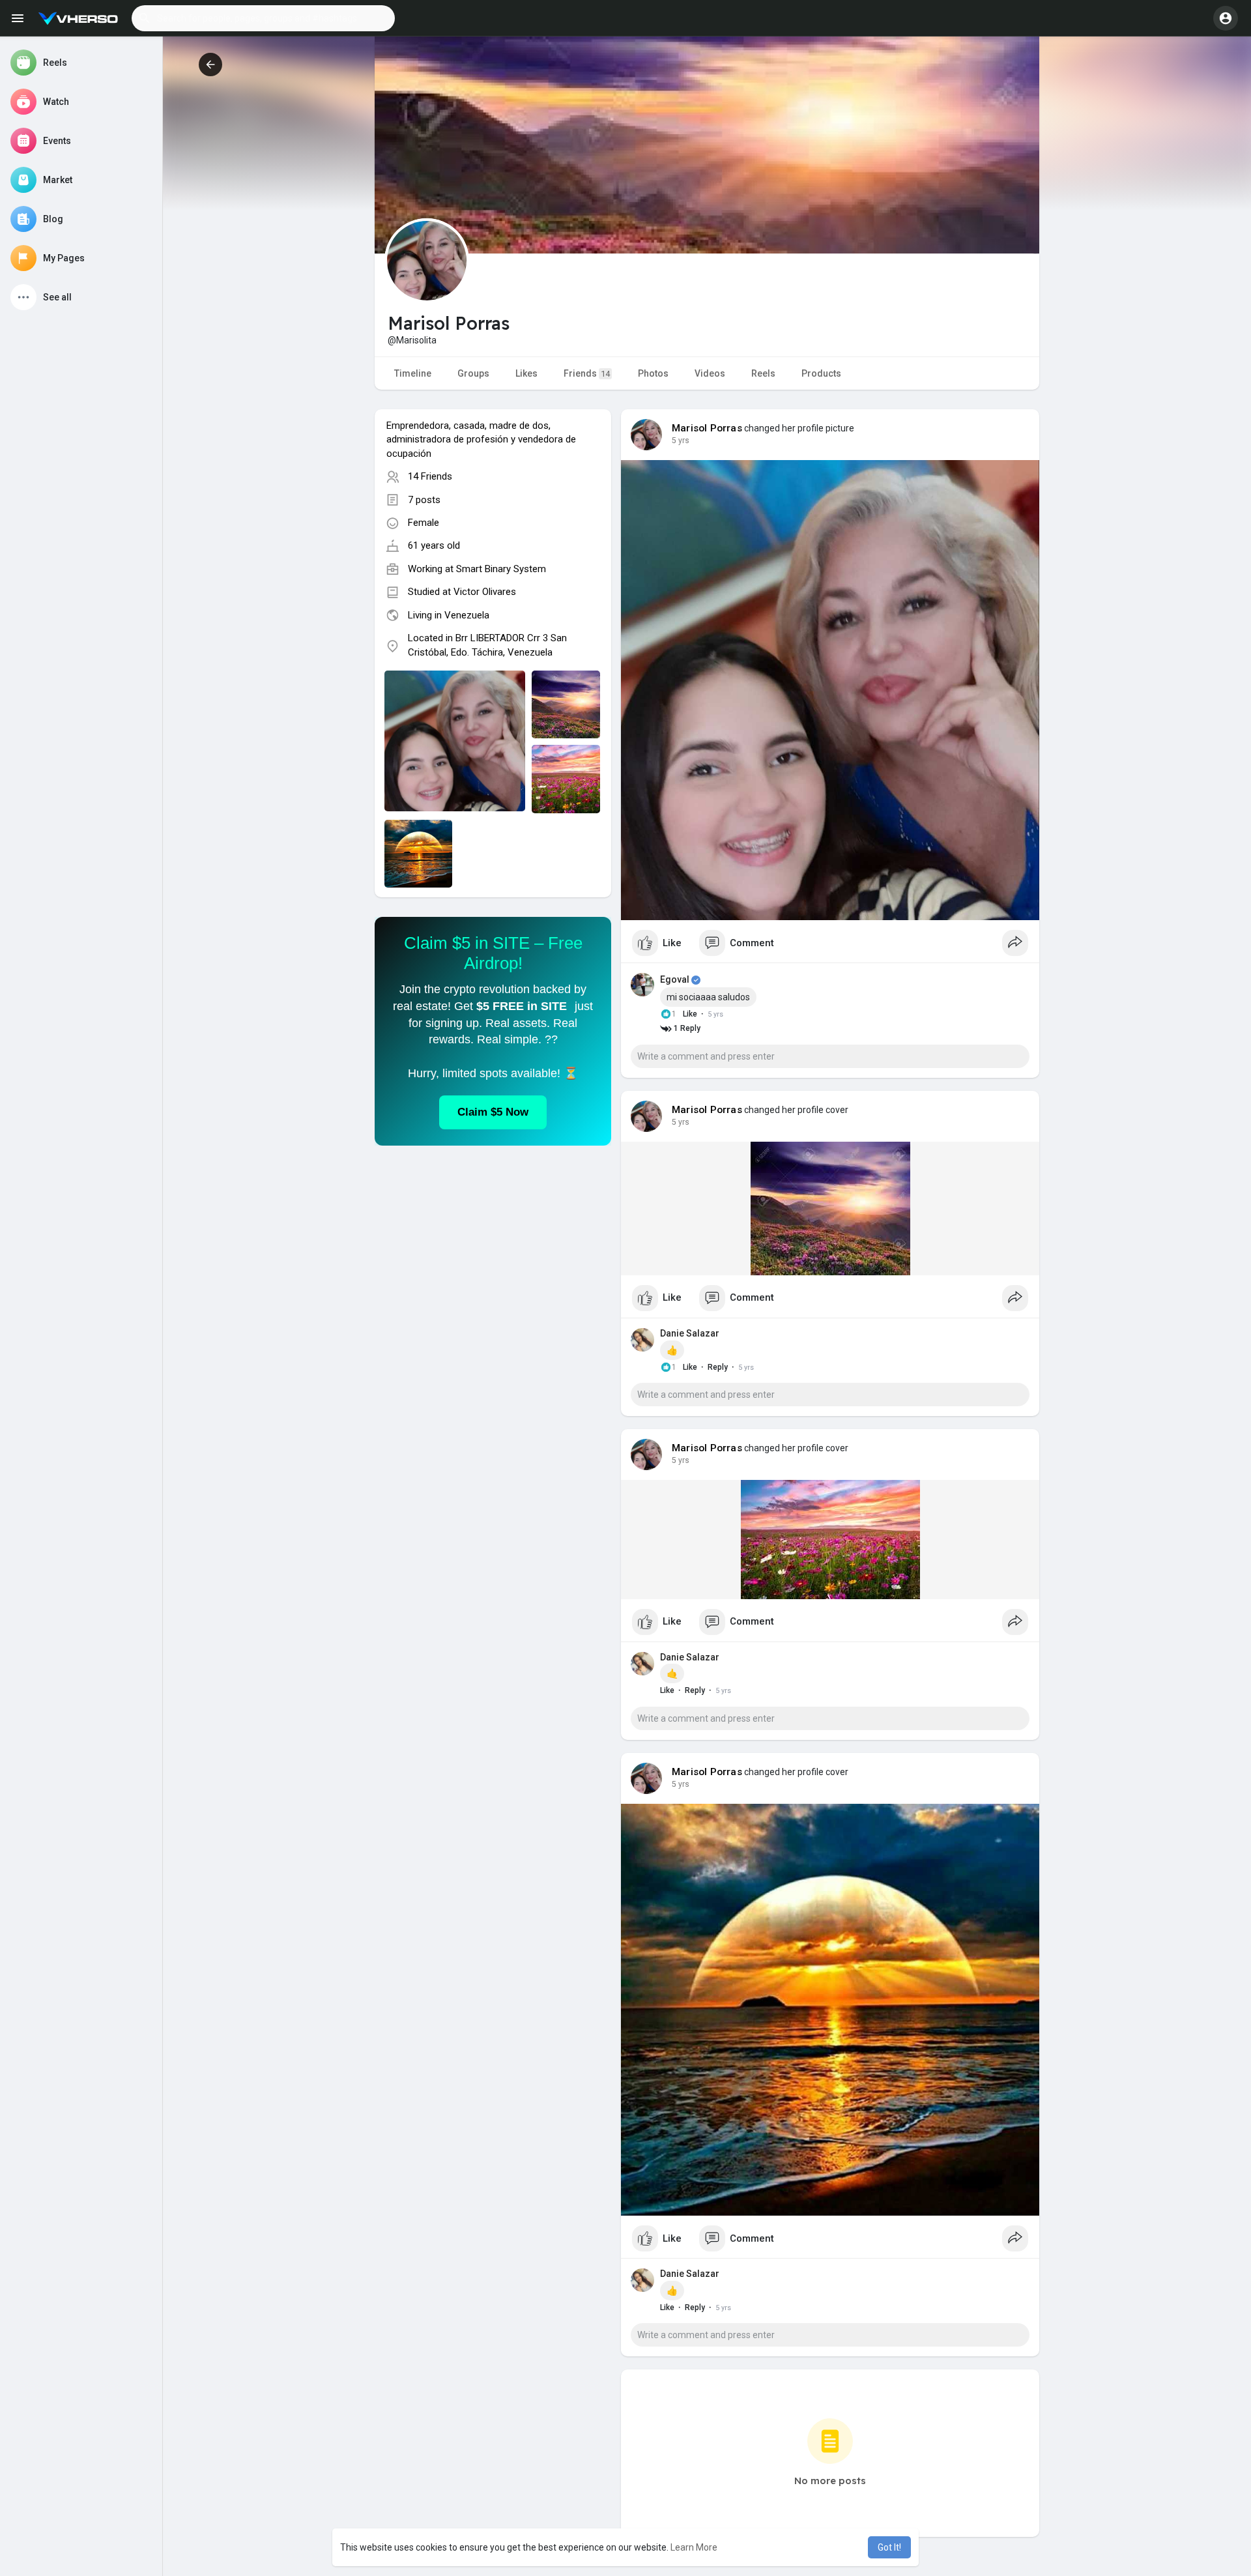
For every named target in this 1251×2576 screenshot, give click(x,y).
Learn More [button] (694, 2547)
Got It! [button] (889, 2547)
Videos (710, 373)
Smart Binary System (501, 569)
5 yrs (681, 441)
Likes (526, 373)
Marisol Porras (707, 428)
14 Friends (430, 476)
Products (821, 373)
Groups (473, 373)
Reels (763, 373)
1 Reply (686, 1028)
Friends (587, 373)
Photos (653, 373)
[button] (263, 18)
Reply (718, 1367)
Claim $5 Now (493, 1112)
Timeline (413, 373)
